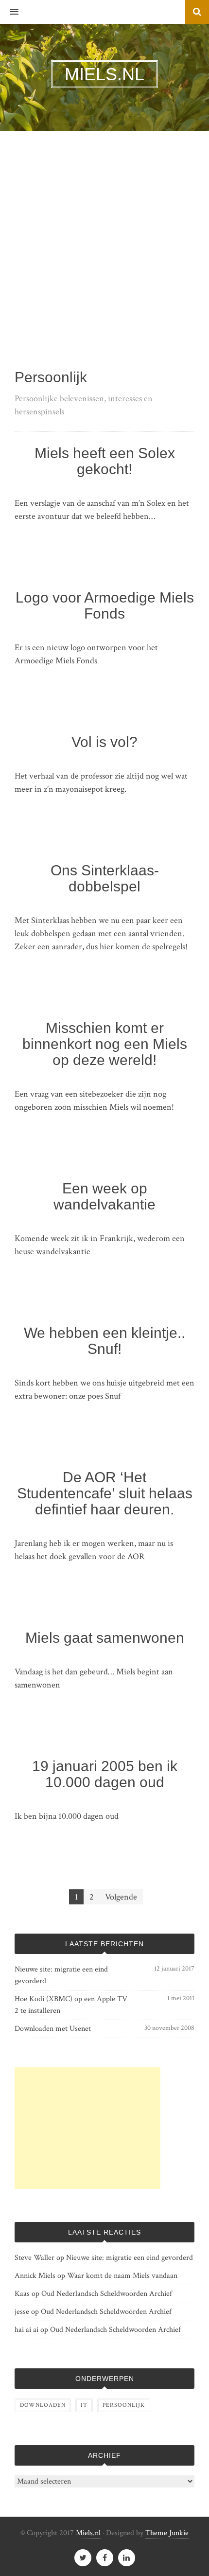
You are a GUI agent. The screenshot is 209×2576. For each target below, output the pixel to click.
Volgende (121, 1897)
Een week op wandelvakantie (104, 1196)
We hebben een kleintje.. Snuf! (104, 1341)
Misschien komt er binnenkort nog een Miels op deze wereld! (105, 1044)
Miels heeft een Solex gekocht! (105, 461)
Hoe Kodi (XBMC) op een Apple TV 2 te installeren (71, 2005)
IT (84, 2405)
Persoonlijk (124, 2405)
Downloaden (43, 2405)
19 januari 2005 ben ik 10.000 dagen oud (105, 1774)
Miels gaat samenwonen (105, 1638)
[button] (9, 12)
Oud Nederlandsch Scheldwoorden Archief (107, 2294)
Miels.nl (88, 2533)
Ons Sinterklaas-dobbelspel (105, 878)
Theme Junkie (167, 2533)
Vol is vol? (104, 742)
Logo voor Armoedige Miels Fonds (105, 605)
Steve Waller (35, 2258)
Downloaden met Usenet (53, 2029)
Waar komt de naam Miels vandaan (122, 2276)
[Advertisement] (104, 260)
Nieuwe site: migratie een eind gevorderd (61, 1975)
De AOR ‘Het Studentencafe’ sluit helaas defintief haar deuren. (105, 1493)
